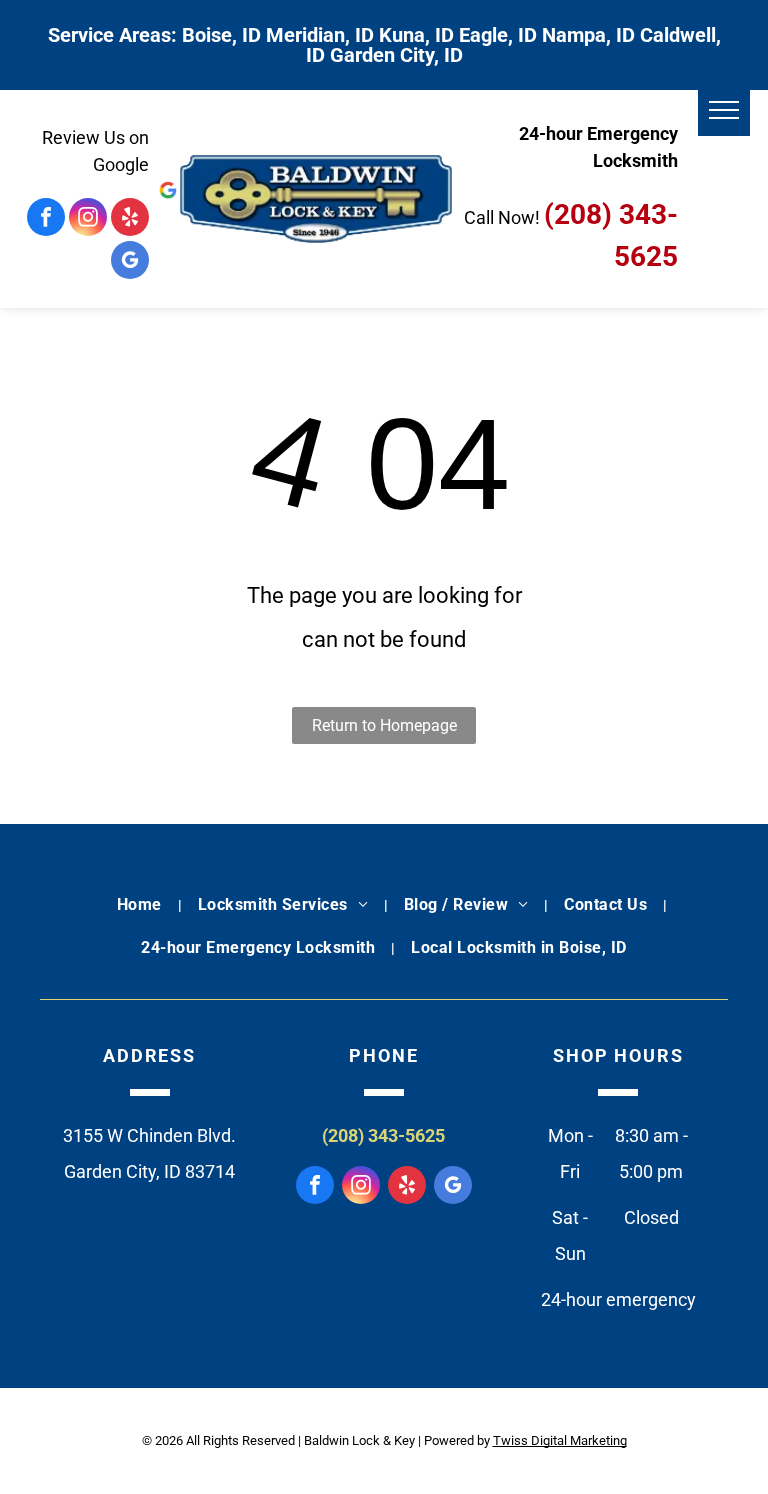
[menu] (724, 110)
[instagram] (88, 219)
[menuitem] (141, 905)
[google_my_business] (130, 262)
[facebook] (46, 219)
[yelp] (130, 219)
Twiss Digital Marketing (560, 1440)
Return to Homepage (384, 725)
